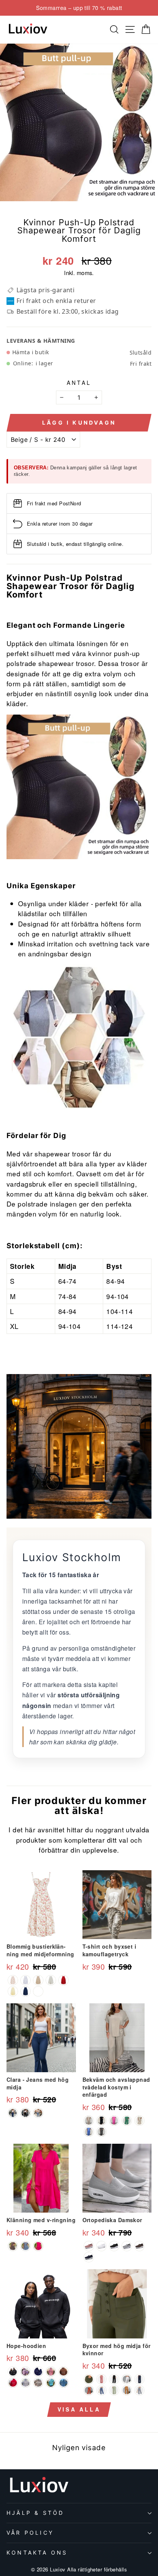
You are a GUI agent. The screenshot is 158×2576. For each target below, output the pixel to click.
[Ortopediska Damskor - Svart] (114, 2246)
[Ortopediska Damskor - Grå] (127, 2246)
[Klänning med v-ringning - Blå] (26, 2246)
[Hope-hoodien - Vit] (26, 2383)
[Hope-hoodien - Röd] (13, 2383)
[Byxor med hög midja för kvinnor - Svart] (114, 2379)
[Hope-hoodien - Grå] (63, 2383)
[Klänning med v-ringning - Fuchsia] (38, 2246)
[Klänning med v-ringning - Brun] (13, 2246)
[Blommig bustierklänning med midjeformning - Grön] (51, 1980)
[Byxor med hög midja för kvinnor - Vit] (127, 2379)
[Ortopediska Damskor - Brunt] (139, 2246)
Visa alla (79, 2409)
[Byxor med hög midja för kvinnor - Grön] (89, 2379)
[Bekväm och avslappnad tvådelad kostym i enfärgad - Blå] (89, 2132)
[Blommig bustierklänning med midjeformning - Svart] (38, 1991)
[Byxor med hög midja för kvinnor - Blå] (101, 2390)
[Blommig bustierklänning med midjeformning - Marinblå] (26, 1991)
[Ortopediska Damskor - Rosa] (89, 2246)
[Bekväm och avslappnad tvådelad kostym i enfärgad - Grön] (127, 2121)
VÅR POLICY (30, 2533)
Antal (79, 383)
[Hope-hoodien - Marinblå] (38, 2372)
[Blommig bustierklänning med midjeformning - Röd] (63, 1980)
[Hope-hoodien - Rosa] (51, 2372)
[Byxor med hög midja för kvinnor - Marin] (139, 2379)
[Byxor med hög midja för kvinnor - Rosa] (101, 2379)
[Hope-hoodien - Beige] (38, 2383)
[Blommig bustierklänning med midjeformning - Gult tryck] (38, 1980)
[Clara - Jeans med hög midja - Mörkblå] (13, 2113)
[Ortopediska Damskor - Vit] (101, 2246)
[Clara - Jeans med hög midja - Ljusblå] (38, 2113)
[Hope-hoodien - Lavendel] (26, 2372)
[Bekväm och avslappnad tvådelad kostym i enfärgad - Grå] (89, 2121)
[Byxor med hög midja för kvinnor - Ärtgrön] (114, 2390)
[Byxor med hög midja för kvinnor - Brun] (127, 2390)
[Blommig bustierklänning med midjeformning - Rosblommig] (13, 1980)
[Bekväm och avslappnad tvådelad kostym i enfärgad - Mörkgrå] (101, 2132)
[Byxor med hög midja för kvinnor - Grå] (139, 2390)
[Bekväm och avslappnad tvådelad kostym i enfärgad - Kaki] (139, 2121)
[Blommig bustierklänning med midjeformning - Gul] (13, 1991)
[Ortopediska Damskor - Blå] (89, 2257)
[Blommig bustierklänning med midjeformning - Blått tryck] (26, 1980)
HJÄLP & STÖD (35, 2513)
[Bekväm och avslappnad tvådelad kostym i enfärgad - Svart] (101, 2121)
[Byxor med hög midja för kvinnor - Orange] (89, 2390)
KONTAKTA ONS (37, 2552)
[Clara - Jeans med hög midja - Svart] (26, 2113)
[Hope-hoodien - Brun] (63, 2372)
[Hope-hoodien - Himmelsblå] (51, 2383)
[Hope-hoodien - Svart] (13, 2372)
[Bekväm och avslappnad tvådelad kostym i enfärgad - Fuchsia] (114, 2121)
